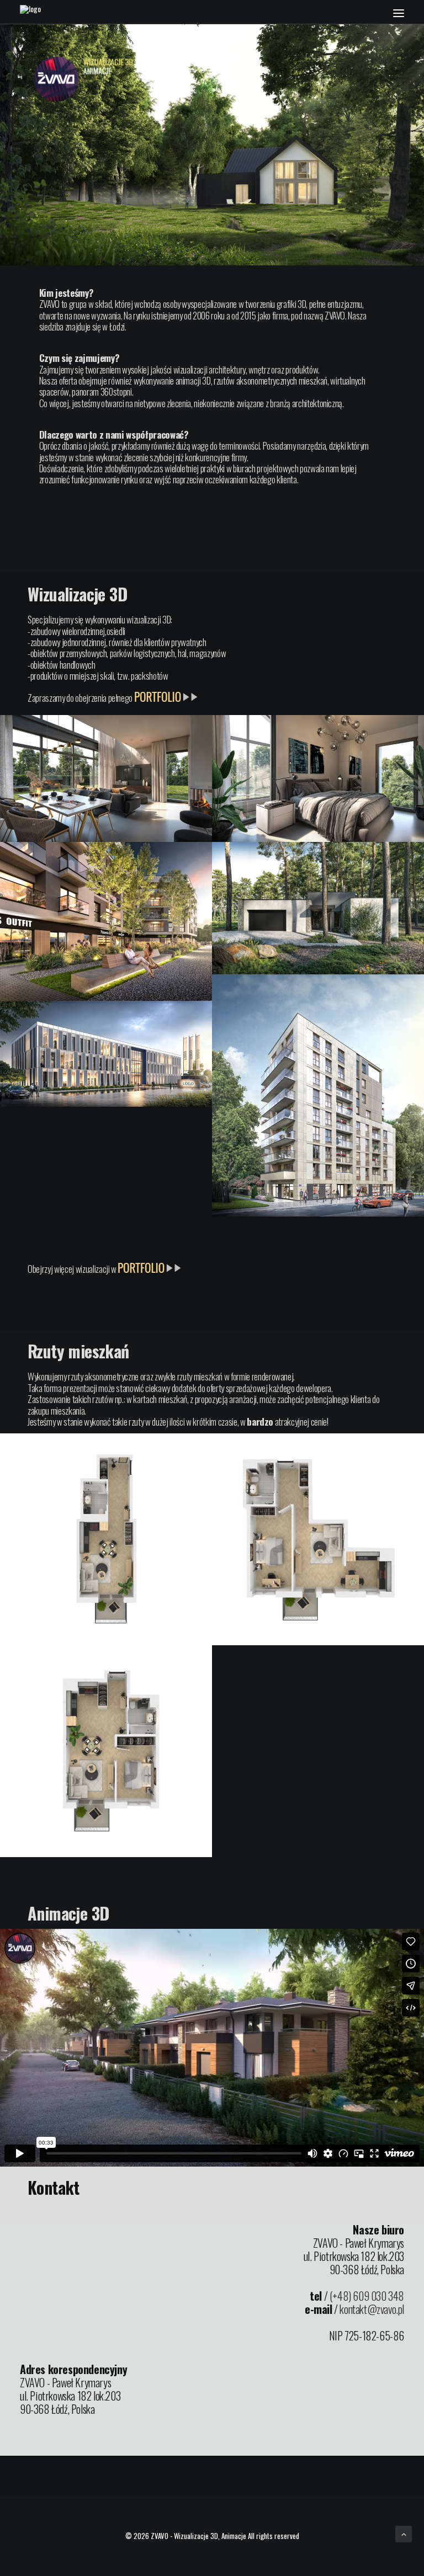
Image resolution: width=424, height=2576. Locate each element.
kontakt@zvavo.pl (372, 2309)
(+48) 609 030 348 (367, 2296)
